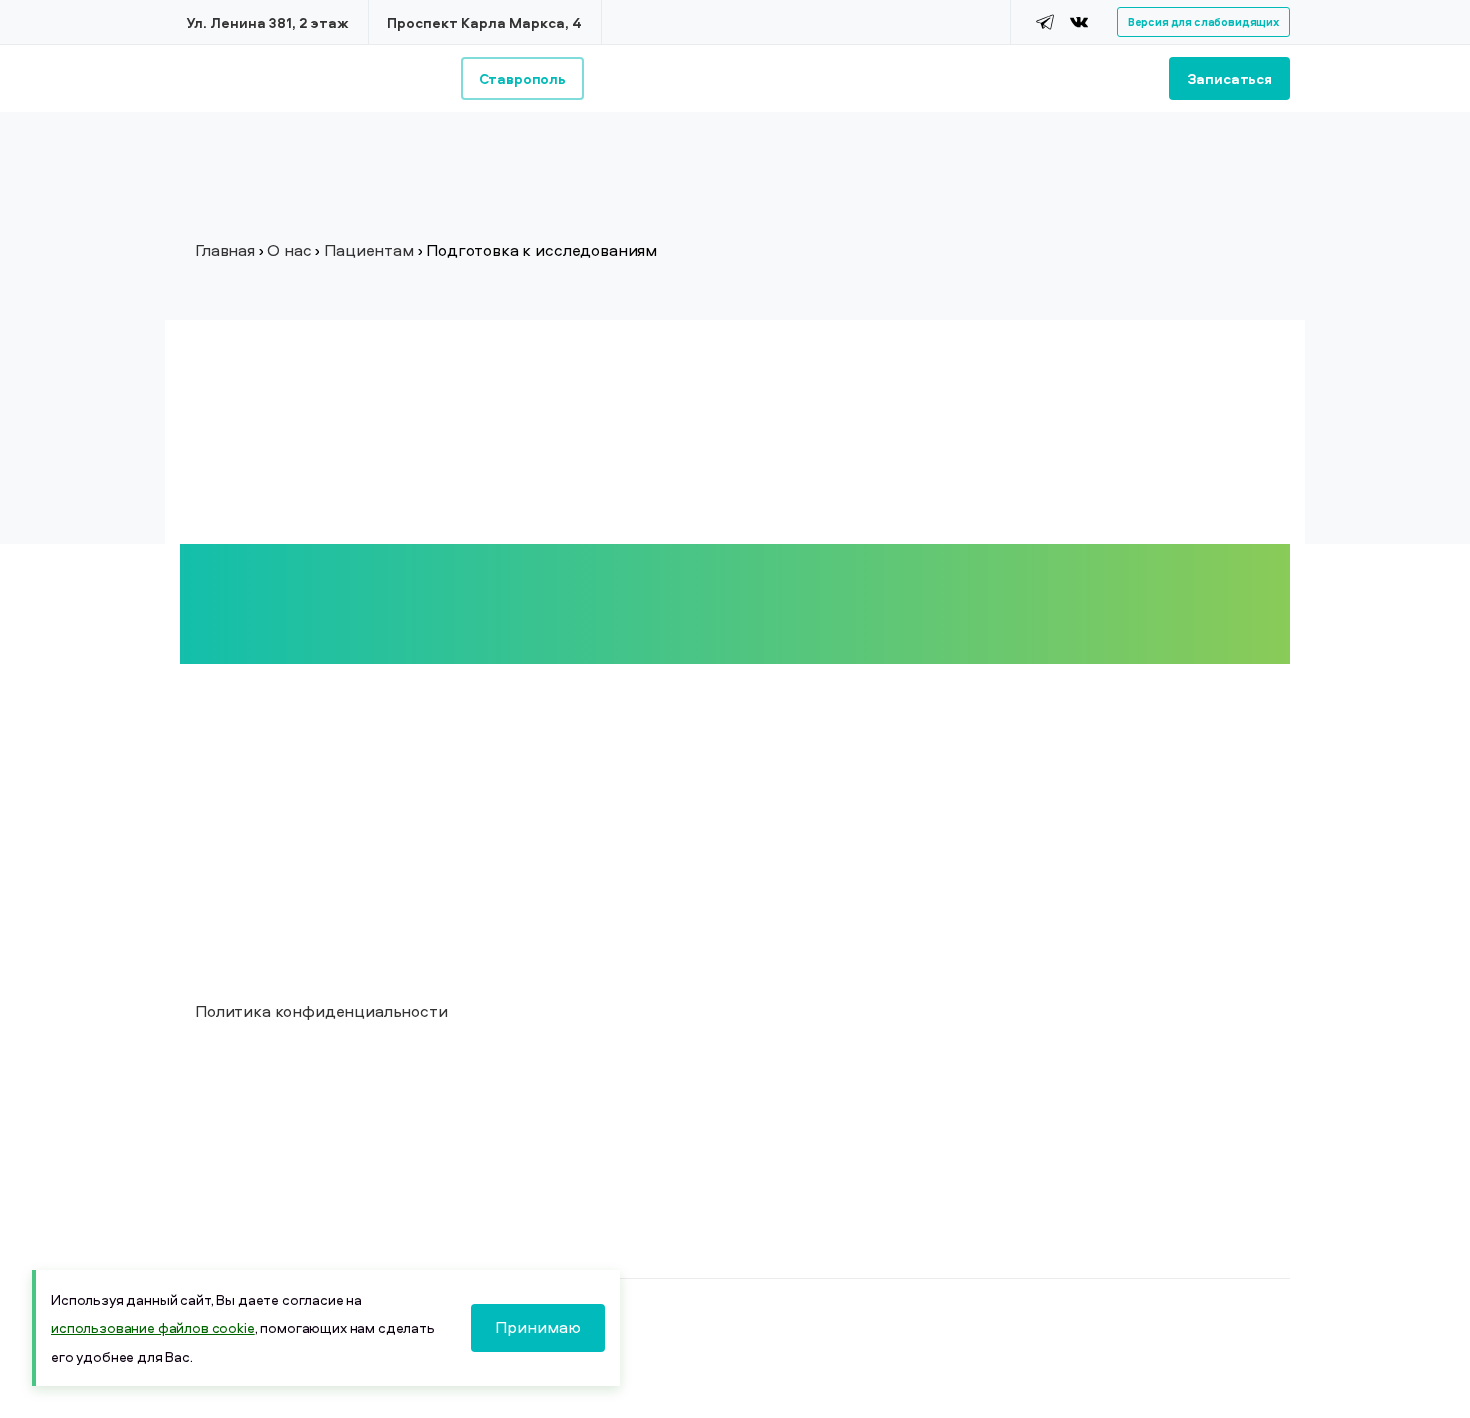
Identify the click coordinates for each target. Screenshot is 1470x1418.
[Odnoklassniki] (1104, 22)
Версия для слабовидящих (1203, 21)
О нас (289, 250)
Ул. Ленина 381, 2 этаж (267, 22)
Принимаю (538, 1327)
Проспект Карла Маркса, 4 (484, 22)
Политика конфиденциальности (321, 1011)
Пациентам (369, 250)
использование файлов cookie (153, 1327)
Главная (225, 250)
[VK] (1079, 22)
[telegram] (1045, 22)
